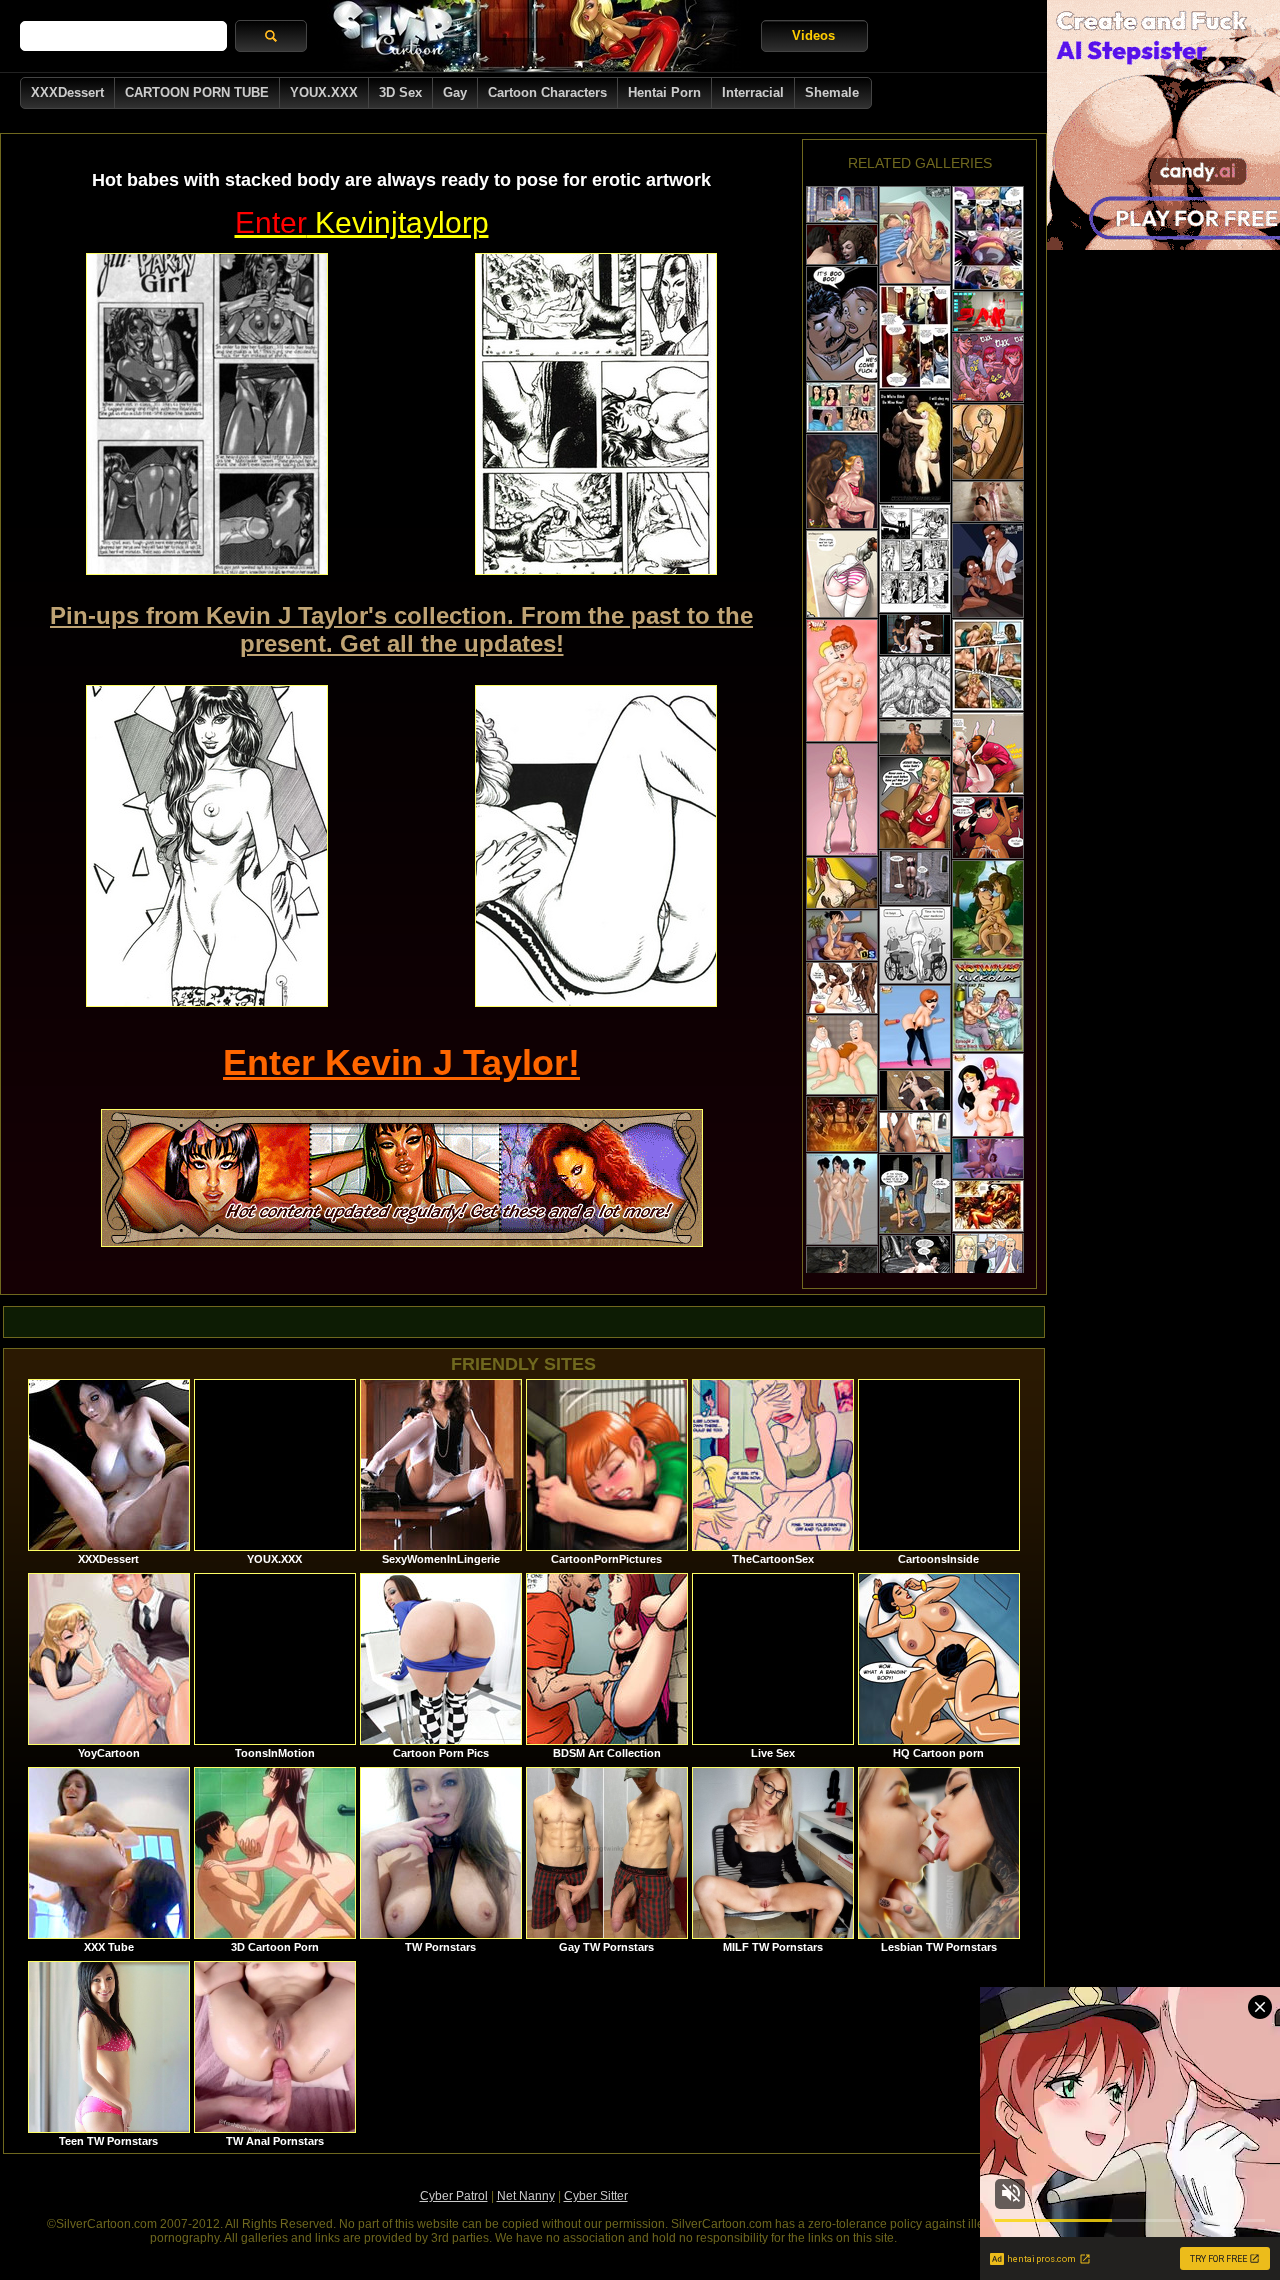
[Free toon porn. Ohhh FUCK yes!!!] (988, 827)
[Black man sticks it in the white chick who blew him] (842, 883)
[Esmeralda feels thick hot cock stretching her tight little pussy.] (915, 1027)
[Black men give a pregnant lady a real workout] (915, 687)
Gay (455, 92)
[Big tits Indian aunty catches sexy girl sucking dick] (915, 1194)
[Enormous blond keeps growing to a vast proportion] (988, 238)
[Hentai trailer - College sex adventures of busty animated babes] (842, 244)
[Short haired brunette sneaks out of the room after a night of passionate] (915, 337)
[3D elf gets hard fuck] (842, 204)
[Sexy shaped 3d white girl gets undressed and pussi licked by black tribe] (842, 1199)
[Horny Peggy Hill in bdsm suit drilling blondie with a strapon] (842, 680)
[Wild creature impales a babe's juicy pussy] (915, 1262)
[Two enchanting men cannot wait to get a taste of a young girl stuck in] (842, 574)
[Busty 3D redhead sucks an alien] (842, 1264)
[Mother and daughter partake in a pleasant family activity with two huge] (988, 753)
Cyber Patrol (454, 2196)
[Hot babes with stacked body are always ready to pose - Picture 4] (596, 846)
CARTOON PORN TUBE (197, 92)
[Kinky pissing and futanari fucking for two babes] (988, 1158)
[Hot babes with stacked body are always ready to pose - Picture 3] (207, 846)
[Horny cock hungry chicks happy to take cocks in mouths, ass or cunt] (988, 570)
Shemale (832, 92)
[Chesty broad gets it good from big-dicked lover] (915, 1090)
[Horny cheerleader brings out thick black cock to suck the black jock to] (915, 802)
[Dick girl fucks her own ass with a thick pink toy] (988, 311)
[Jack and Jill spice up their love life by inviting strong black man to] (988, 1006)
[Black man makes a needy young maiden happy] (988, 442)
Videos (813, 35)
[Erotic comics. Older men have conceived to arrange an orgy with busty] (842, 323)
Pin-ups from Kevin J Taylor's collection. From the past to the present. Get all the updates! (401, 629)
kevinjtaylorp (362, 222)
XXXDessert (67, 92)
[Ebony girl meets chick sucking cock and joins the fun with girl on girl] (842, 935)
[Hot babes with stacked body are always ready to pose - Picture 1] (207, 414)
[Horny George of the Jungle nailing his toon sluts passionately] (988, 909)
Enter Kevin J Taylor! (401, 1062)
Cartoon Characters (547, 92)
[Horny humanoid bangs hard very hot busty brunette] (988, 1206)
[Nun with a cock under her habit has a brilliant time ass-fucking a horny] (842, 481)
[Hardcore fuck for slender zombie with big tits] (915, 737)
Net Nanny (526, 2196)
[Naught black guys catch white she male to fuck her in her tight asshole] (842, 988)
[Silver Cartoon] (534, 36)
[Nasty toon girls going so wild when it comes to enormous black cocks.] (842, 799)
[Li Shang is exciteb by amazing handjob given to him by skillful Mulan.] (988, 1095)
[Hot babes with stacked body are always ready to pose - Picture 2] (596, 414)
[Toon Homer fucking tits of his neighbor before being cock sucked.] (915, 235)
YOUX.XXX (324, 92)
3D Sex (400, 92)
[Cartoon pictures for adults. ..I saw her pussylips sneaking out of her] (915, 945)
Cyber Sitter (596, 2196)
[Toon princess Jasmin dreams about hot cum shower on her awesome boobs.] (842, 1055)
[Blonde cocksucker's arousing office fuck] (988, 1260)
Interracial (753, 92)
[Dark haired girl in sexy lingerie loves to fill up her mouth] (915, 558)
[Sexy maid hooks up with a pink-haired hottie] (915, 634)
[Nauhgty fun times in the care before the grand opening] (842, 407)
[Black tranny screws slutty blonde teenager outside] (915, 1132)
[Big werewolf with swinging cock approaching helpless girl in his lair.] (842, 1124)
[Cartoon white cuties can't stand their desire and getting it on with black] (915, 446)
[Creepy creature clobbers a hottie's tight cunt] (915, 877)
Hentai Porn (664, 92)
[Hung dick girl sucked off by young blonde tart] (988, 501)
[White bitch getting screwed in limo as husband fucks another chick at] (988, 665)
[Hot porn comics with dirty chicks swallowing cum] (988, 368)
